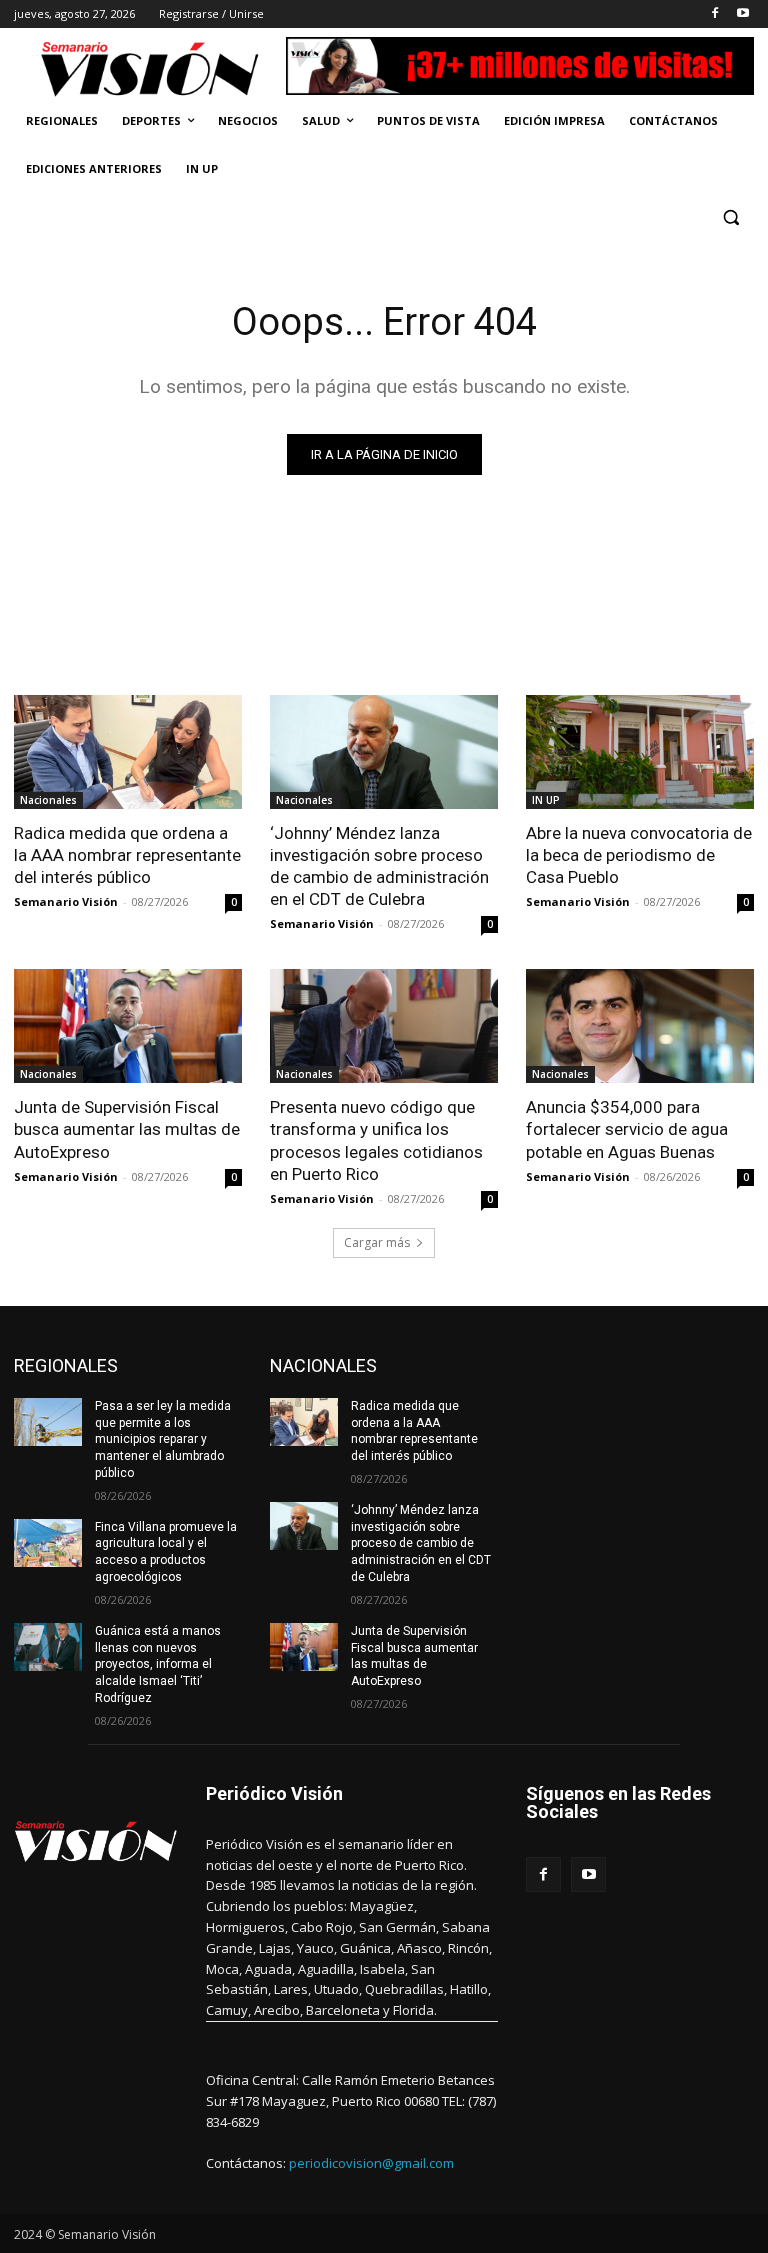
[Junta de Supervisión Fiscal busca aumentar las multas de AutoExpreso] (128, 1026)
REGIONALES (66, 1365)
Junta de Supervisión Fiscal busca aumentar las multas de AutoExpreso (127, 1129)
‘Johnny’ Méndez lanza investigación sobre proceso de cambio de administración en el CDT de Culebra (379, 866)
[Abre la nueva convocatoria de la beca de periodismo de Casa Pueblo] (640, 752)
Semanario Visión (66, 901)
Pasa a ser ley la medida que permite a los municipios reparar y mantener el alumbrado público (163, 1439)
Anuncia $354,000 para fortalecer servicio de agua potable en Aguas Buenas (627, 1129)
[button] (730, 217)
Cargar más (377, 1242)
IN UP (546, 800)
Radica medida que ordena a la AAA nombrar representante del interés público (127, 855)
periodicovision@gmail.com (371, 2163)
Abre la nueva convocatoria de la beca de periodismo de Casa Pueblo (639, 855)
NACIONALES (323, 1365)
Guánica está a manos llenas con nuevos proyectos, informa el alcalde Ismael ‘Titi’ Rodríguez (158, 1664)
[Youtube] (742, 14)
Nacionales (48, 800)
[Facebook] (714, 14)
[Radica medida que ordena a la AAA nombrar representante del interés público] (128, 752)
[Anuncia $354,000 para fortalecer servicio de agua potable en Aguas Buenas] (640, 1026)
